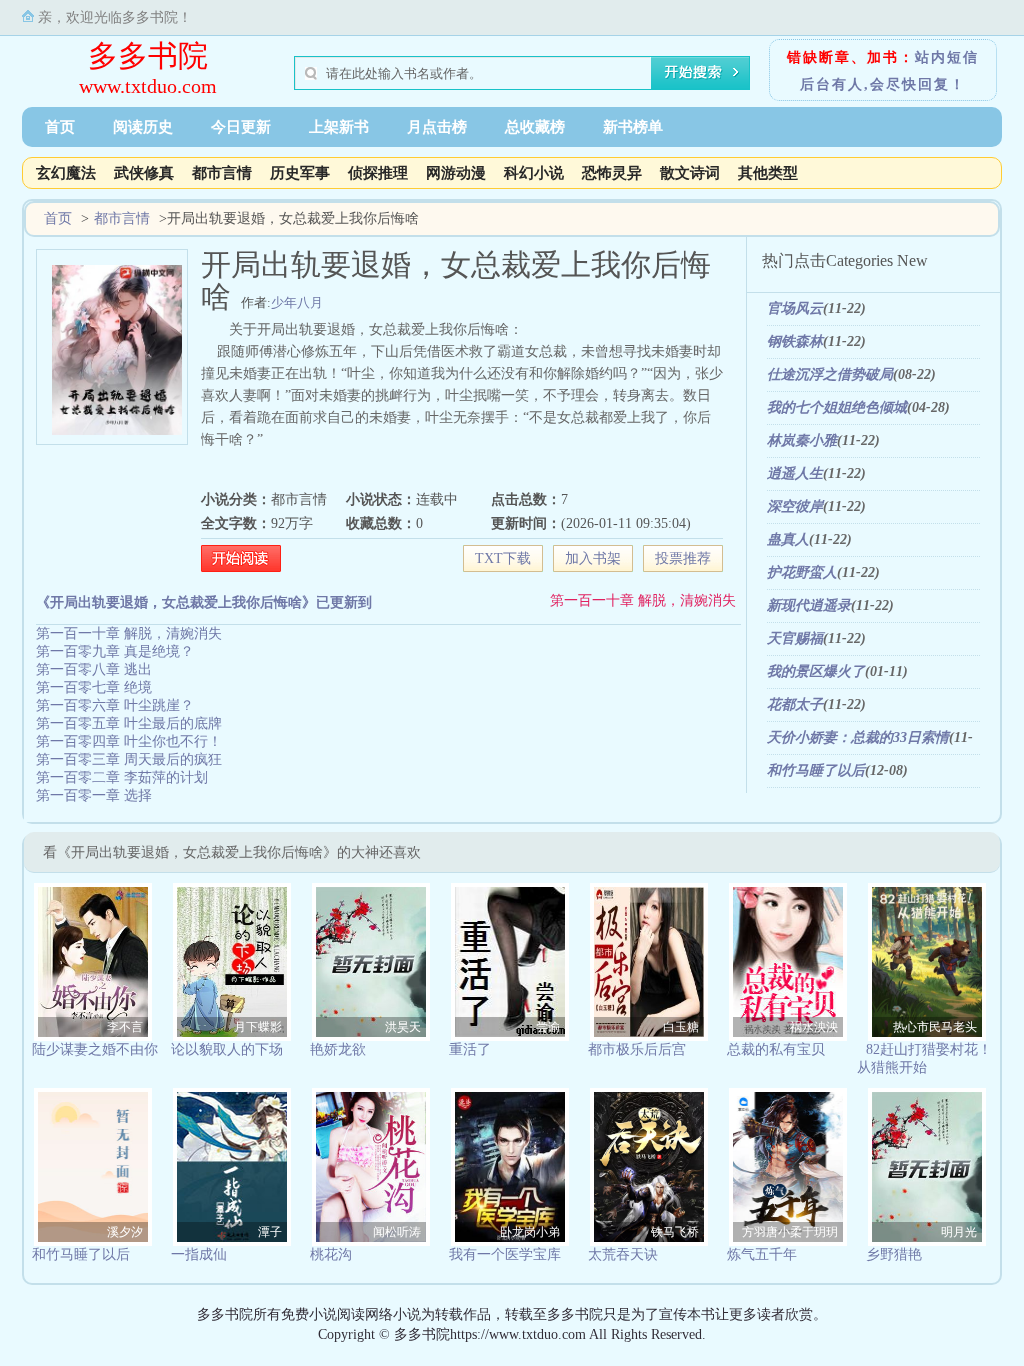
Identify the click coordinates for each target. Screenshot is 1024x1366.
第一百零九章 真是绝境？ (115, 651)
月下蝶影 (258, 1027)
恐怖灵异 (612, 173)
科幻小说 (534, 173)
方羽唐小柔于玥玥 (790, 1232)
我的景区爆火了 (816, 671)
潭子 (270, 1232)
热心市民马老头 (935, 1027)
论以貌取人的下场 (227, 1049)
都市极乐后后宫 (637, 1049)
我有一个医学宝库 (505, 1254)
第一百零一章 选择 (94, 795)
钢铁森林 (795, 341)
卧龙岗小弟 (530, 1232)
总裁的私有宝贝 (776, 1049)
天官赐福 (795, 638)
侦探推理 (378, 173)
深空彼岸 (795, 506)
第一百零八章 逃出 (94, 669)
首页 (60, 127)
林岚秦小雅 (802, 440)
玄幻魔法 (66, 173)
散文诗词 (690, 173)
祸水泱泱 (814, 1027)
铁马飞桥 (675, 1232)
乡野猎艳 (894, 1254)
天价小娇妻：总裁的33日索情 (858, 737)
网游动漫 (456, 173)
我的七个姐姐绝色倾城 (837, 407)
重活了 (470, 1049)
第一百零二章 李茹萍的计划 (122, 777)
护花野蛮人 (802, 572)
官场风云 (795, 308)
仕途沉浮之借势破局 (830, 374)
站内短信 (947, 57)
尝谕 (548, 1027)
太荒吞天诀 (623, 1254)
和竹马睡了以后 (816, 770)
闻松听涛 (397, 1232)
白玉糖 (681, 1027)
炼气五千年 (762, 1254)
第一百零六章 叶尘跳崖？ (115, 705)
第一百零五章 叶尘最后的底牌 (129, 723)
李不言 (125, 1027)
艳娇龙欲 (338, 1049)
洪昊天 (403, 1027)
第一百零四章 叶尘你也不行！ (129, 741)
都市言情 (222, 173)
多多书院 (148, 55)
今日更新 (241, 127)
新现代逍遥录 (809, 605)
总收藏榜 (535, 127)
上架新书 (339, 127)
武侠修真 (144, 173)
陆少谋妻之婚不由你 (95, 1049)
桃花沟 (331, 1254)
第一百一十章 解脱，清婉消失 (643, 600)
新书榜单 (633, 127)
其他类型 (768, 173)
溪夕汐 (125, 1232)
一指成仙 (199, 1254)
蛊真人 (788, 539)
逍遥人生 (795, 473)
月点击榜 (437, 127)
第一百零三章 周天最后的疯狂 (129, 759)
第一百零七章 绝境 (94, 687)
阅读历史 (143, 127)
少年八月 (297, 302)
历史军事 (300, 173)
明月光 (959, 1232)
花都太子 (795, 704)
